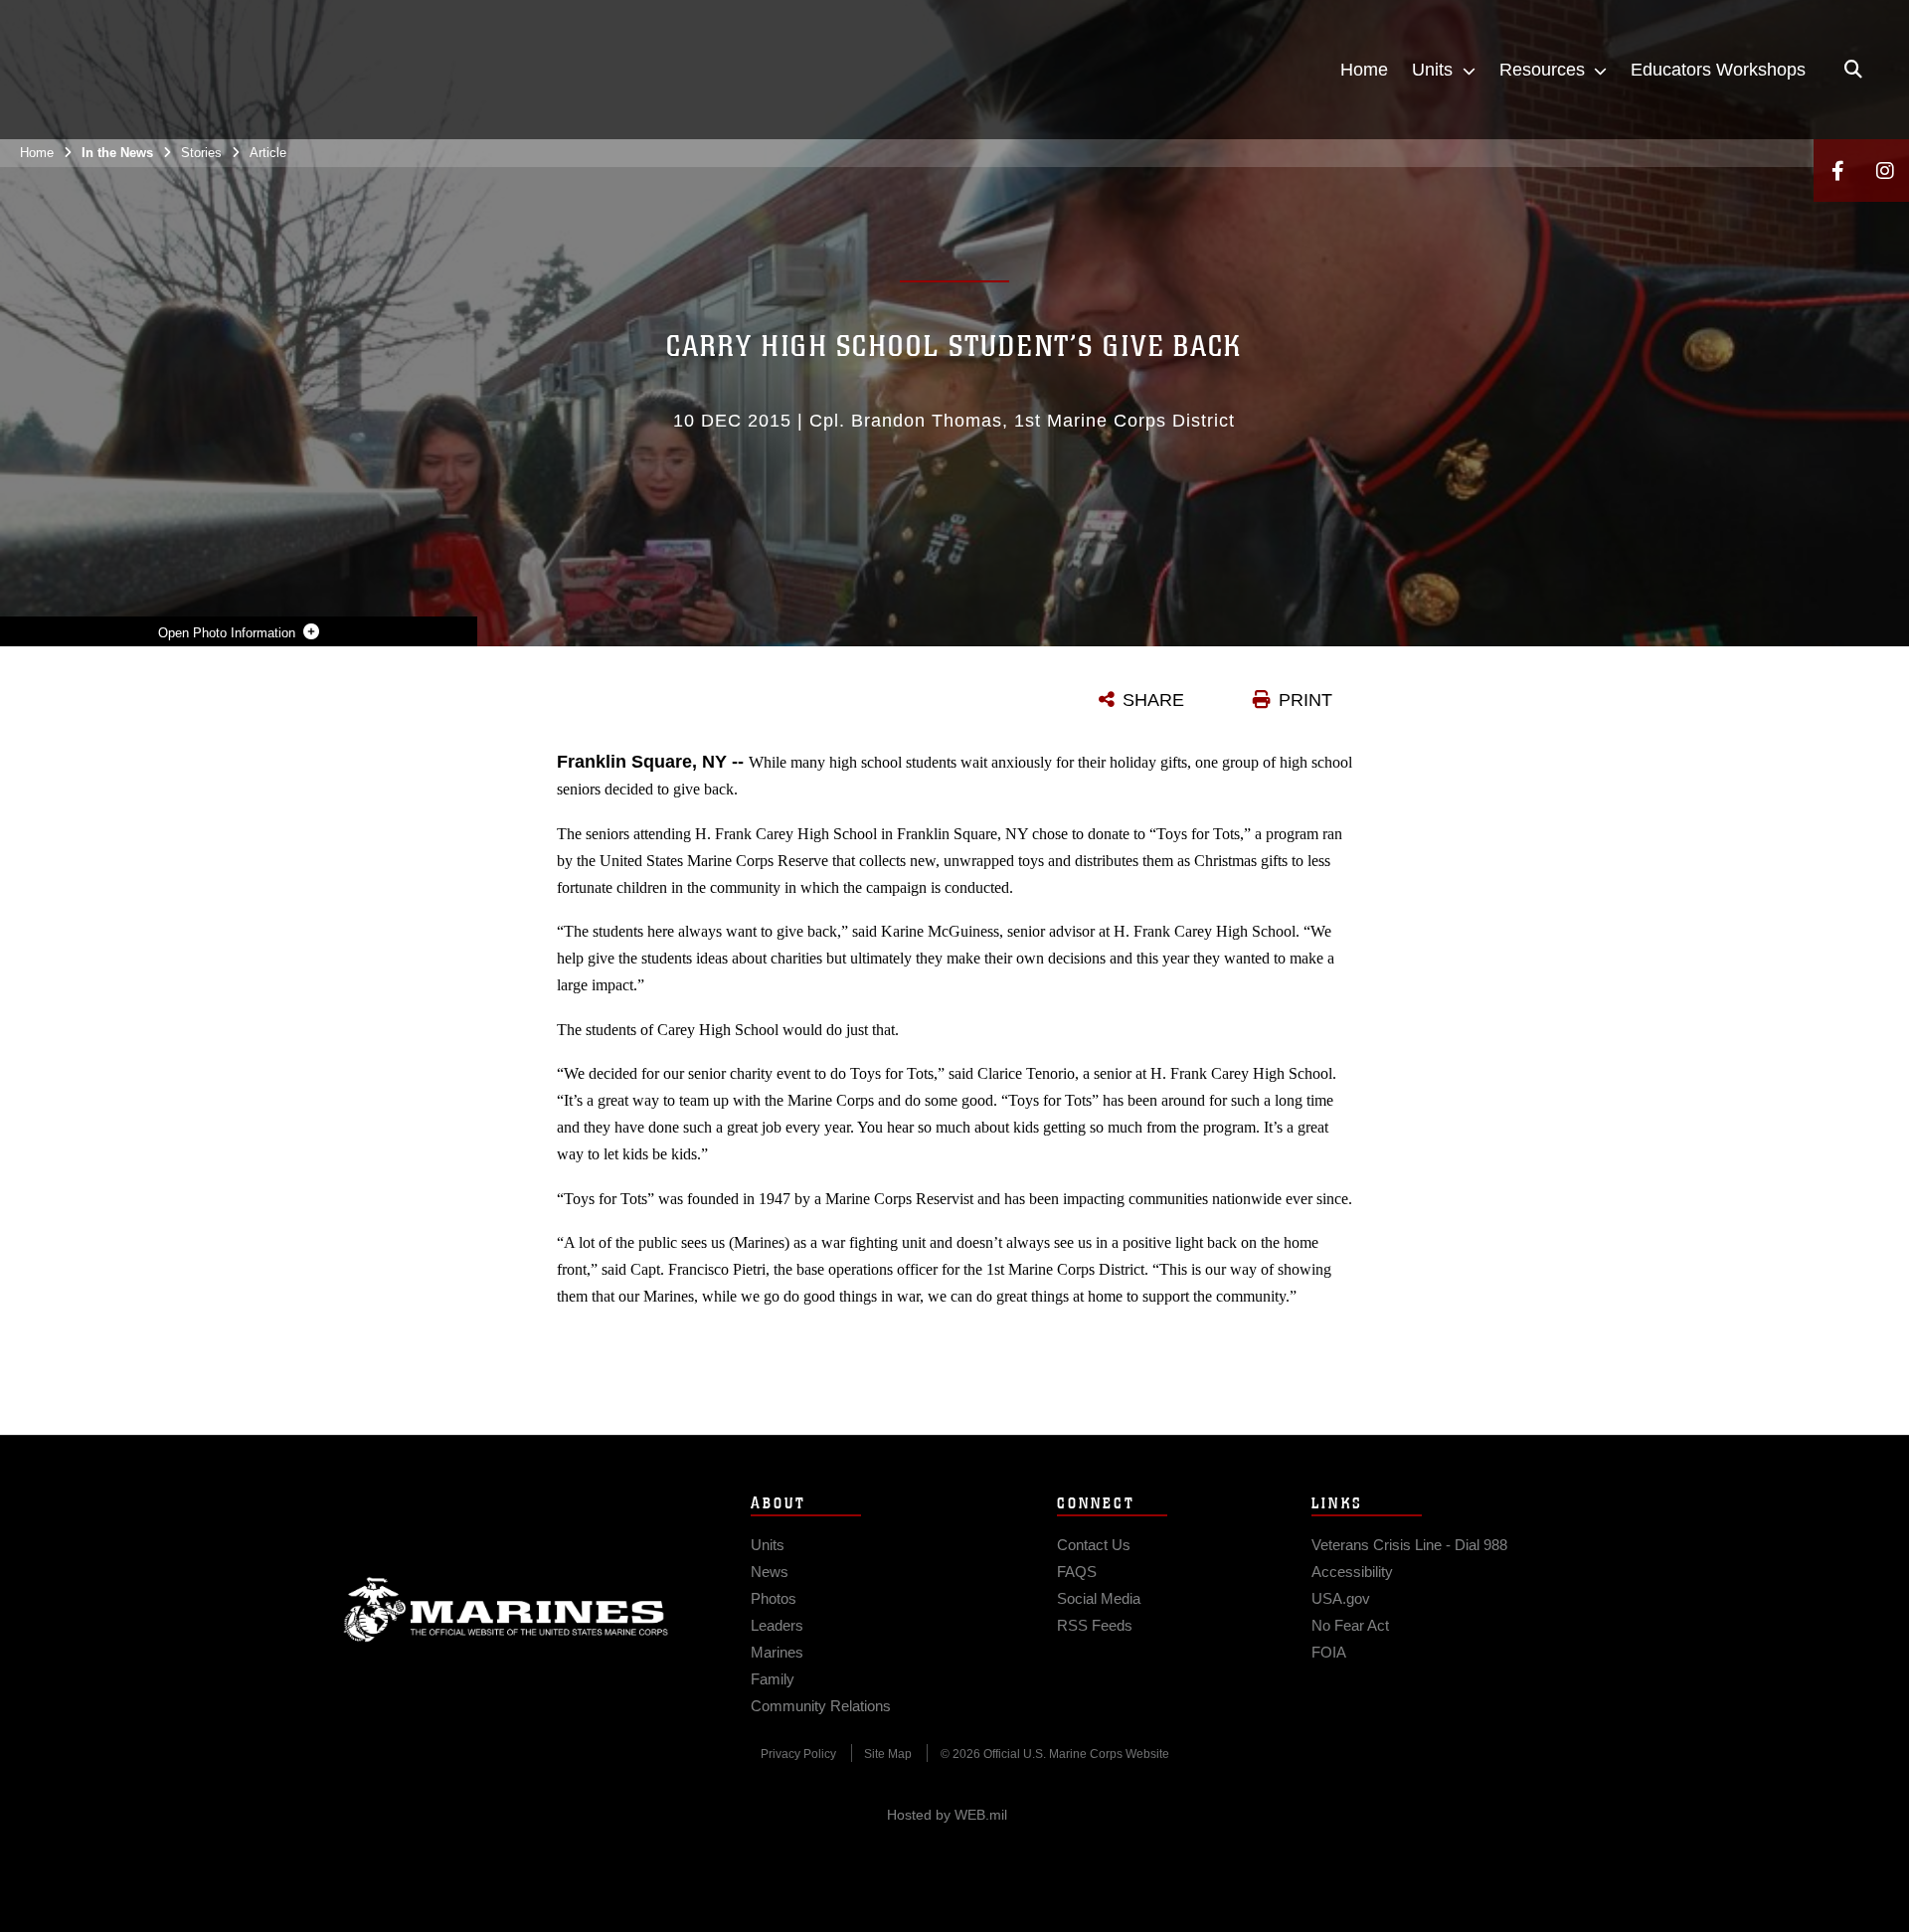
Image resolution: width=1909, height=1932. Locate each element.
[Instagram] (1885, 171)
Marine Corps (506, 1610)
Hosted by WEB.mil (947, 1815)
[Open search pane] (1853, 70)
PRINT (1305, 700)
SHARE (1153, 700)
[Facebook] (1837, 171)
